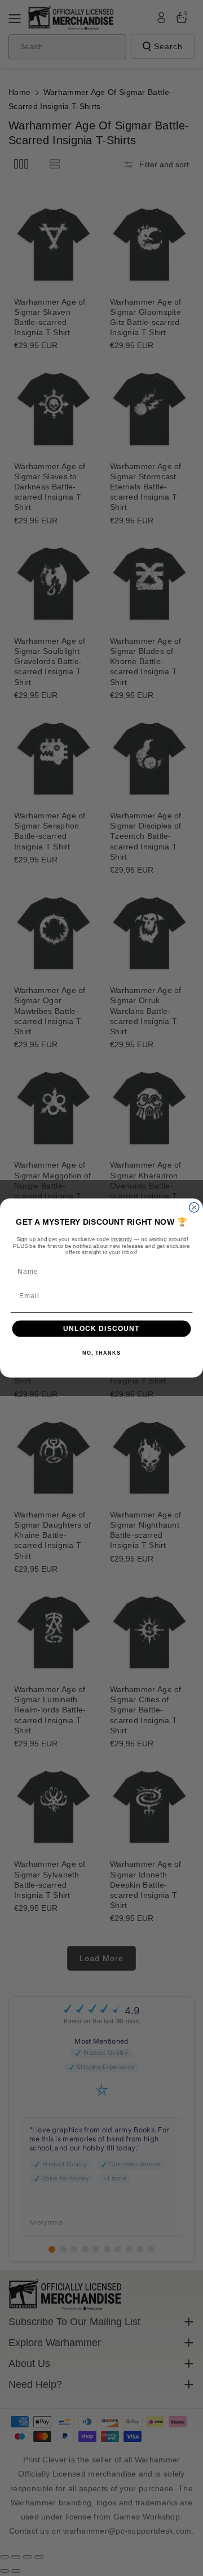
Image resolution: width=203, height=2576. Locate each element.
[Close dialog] (194, 1207)
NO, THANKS (101, 1354)
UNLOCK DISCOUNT (101, 1329)
